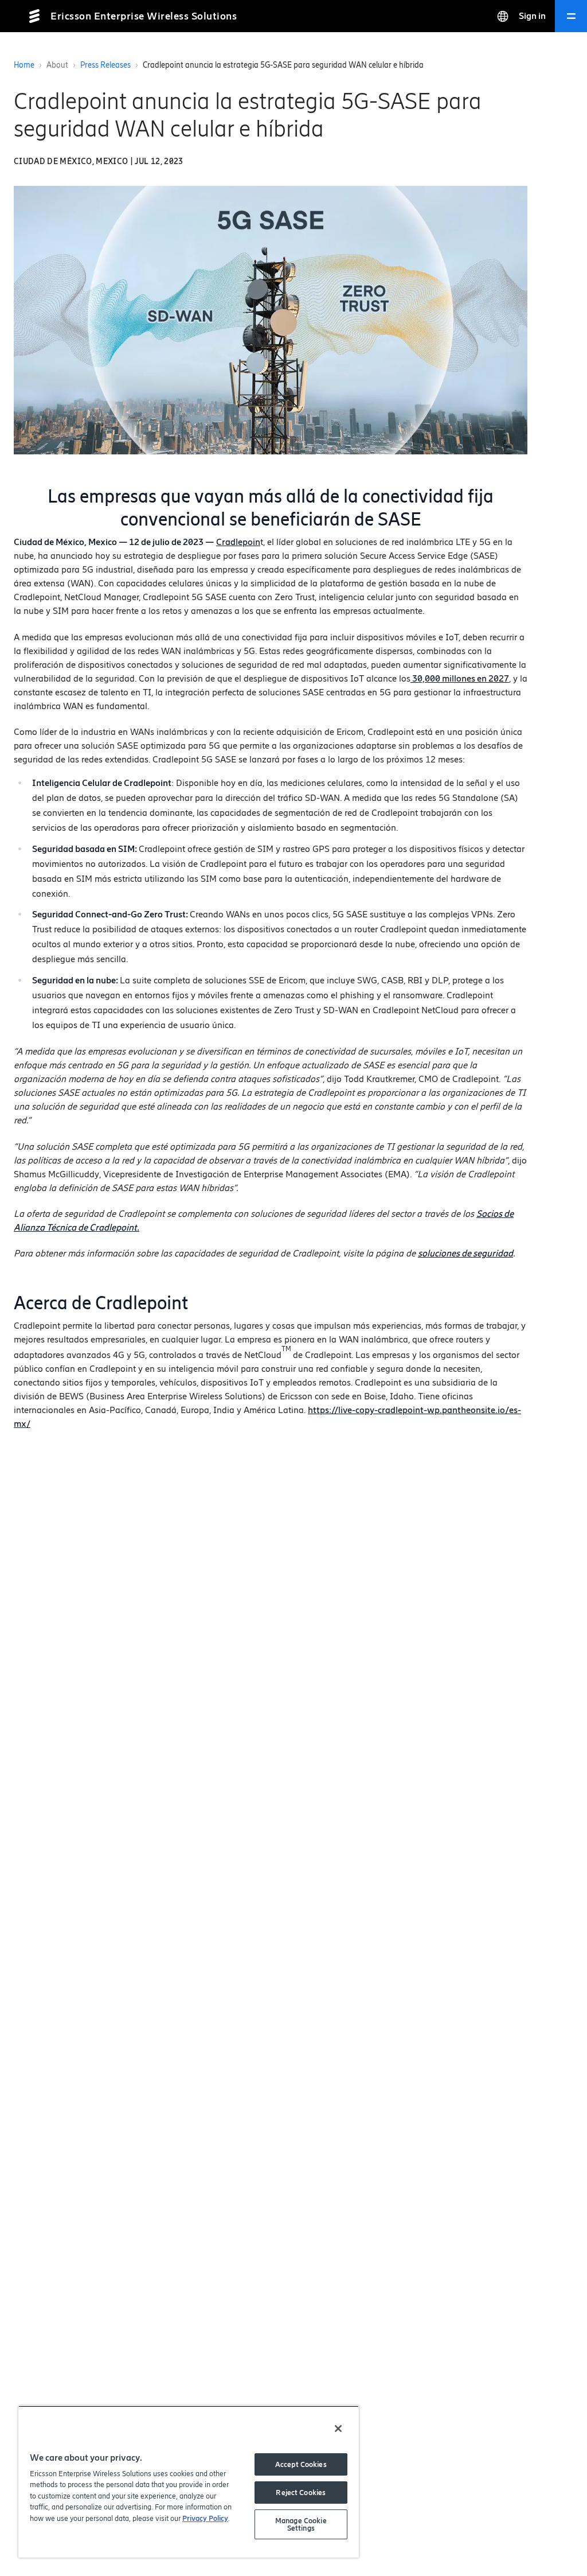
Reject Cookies (301, 2493)
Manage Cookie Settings (301, 2524)
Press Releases (105, 65)
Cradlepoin (238, 542)
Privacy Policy (205, 2518)
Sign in (532, 16)
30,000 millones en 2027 (460, 678)
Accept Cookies (301, 2464)
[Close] (338, 2429)
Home (24, 65)
